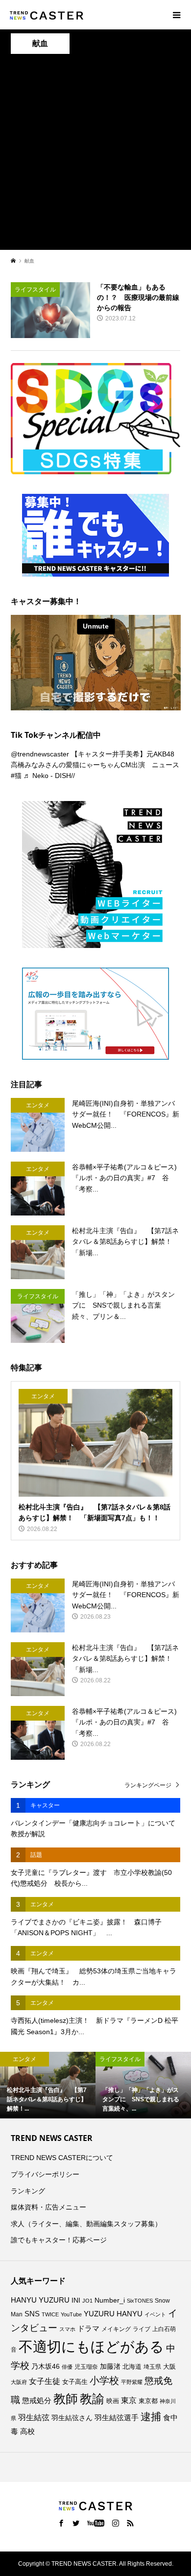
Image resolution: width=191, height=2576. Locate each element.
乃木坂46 (46, 2366)
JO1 (87, 2301)
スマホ (67, 2329)
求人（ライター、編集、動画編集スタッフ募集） (86, 2224)
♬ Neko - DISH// (49, 776)
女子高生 (75, 2382)
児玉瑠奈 (86, 2367)
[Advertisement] (95, 154)
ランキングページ (148, 1785)
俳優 (67, 2367)
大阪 (169, 2367)
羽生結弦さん (72, 2418)
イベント (155, 2314)
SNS (32, 2314)
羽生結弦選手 (117, 2418)
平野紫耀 (132, 2382)
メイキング (116, 2329)
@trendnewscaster (40, 754)
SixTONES (140, 2301)
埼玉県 (152, 2367)
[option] (48, 2085)
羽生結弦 (34, 2418)
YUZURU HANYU (113, 2314)
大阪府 (19, 2382)
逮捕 (151, 2417)
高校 (27, 2431)
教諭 (92, 2399)
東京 (129, 2400)
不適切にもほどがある (91, 2346)
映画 (113, 2401)
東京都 (148, 2401)
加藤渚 (110, 2366)
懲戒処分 (37, 2401)
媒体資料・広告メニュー (48, 2207)
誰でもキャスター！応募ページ (59, 2240)
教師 (66, 2399)
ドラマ (88, 2329)
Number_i (110, 2300)
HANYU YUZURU (40, 2300)
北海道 (132, 2367)
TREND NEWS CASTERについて (62, 2158)
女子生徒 (45, 2381)
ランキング (28, 2191)
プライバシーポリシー (45, 2174)
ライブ (142, 2329)
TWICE (50, 2314)
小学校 (104, 2381)
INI (76, 2300)
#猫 (16, 776)
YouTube (71, 2314)
